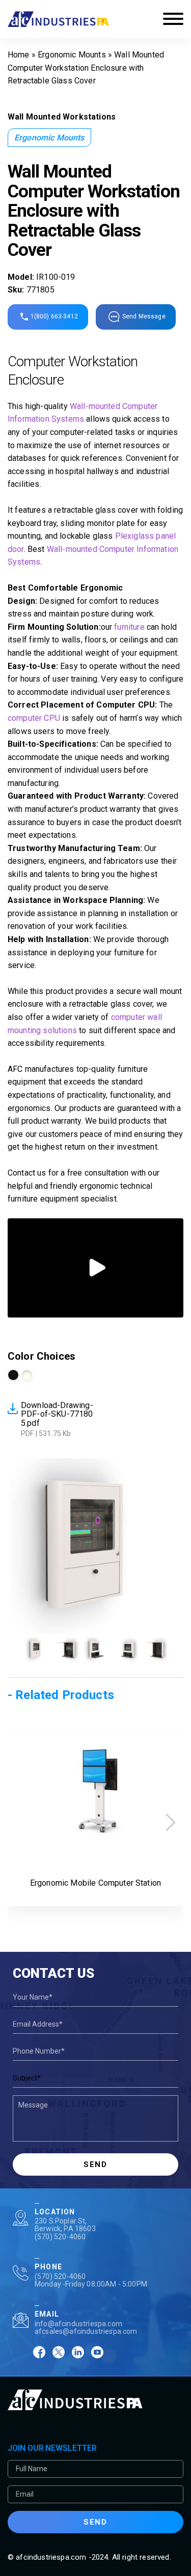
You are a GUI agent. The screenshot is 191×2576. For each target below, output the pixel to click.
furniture (129, 627)
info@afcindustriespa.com (78, 2324)
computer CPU (34, 718)
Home (19, 55)
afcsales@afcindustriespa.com (86, 2331)
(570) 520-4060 (60, 2237)
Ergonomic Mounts (72, 55)
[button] (171, 1822)
